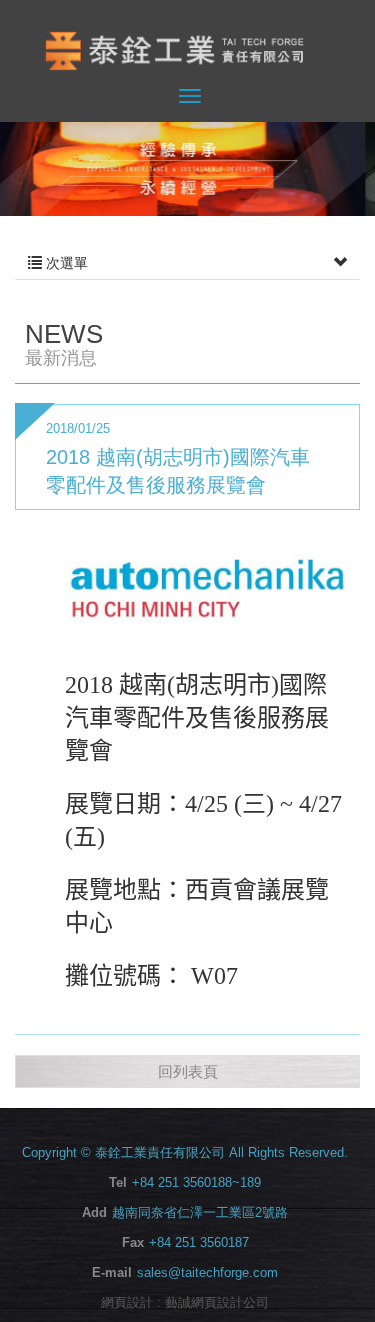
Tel (118, 1182)
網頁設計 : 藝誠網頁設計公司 (185, 1302)
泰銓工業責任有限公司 (188, 51)
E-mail (112, 1272)
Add (94, 1212)
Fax (133, 1242)
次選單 (65, 263)
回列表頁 (188, 1071)
